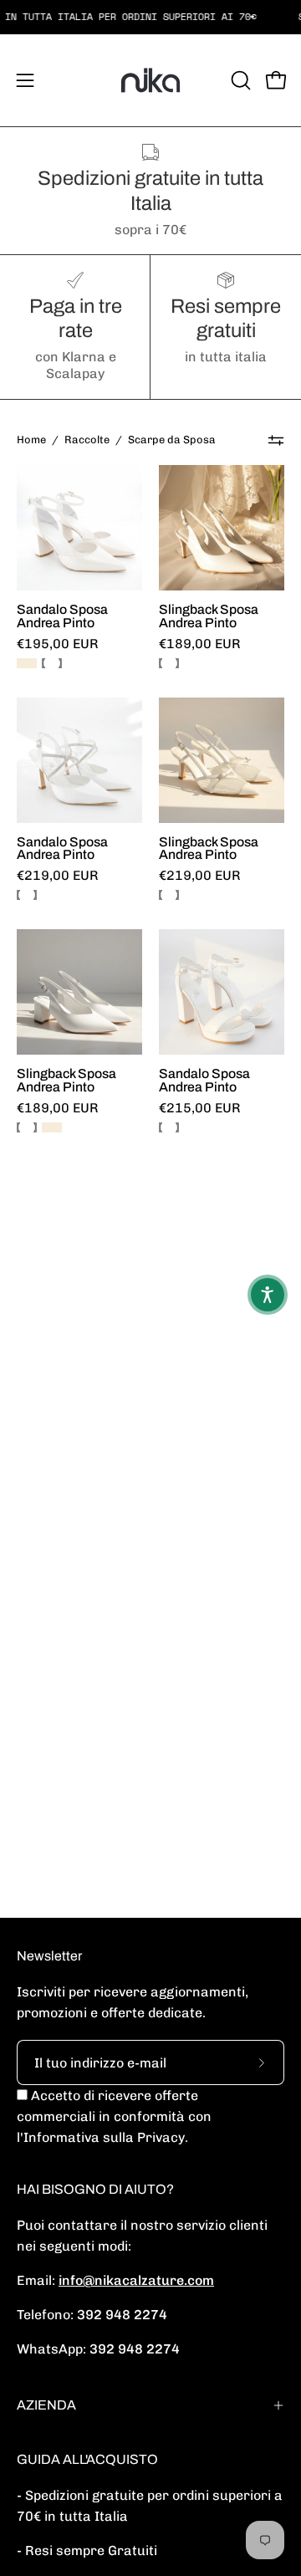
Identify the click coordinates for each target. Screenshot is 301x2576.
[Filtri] (276, 440)
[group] (150, 17)
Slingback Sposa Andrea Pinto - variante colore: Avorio (52, 1127)
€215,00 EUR (200, 1108)
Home (31, 440)
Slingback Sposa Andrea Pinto (209, 616)
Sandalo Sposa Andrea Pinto (62, 616)
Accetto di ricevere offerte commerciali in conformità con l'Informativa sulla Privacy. (114, 2116)
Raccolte (87, 440)
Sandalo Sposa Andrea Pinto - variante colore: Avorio (27, 663)
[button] (239, 80)
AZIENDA (46, 2405)
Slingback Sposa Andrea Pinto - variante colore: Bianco (169, 663)
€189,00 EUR (200, 644)
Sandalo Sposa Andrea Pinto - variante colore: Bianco (52, 663)
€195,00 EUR (58, 644)
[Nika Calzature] (150, 80)
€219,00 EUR (58, 876)
